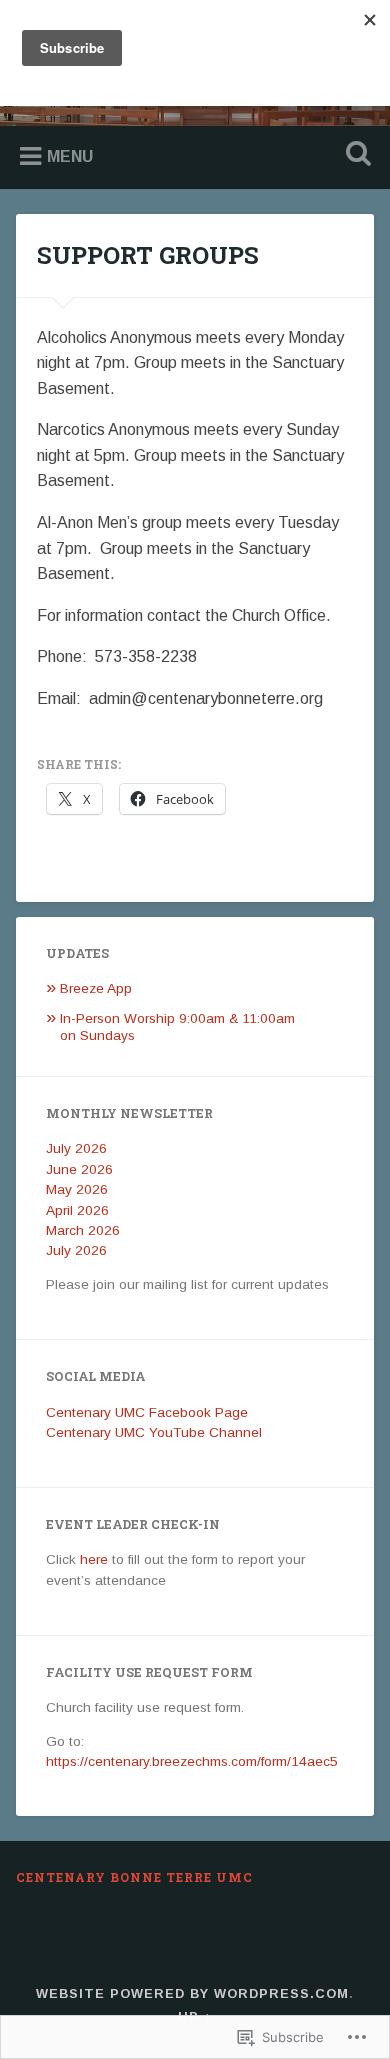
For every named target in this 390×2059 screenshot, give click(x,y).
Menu (70, 156)
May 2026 (77, 1189)
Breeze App (96, 988)
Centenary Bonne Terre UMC (134, 1877)
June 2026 (79, 1169)
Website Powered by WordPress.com (192, 1993)
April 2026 (77, 1210)
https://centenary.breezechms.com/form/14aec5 (192, 1761)
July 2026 (76, 1148)
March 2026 (83, 1230)
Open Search (355, 155)
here (94, 1559)
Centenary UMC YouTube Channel (154, 1432)
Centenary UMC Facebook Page (147, 1412)
